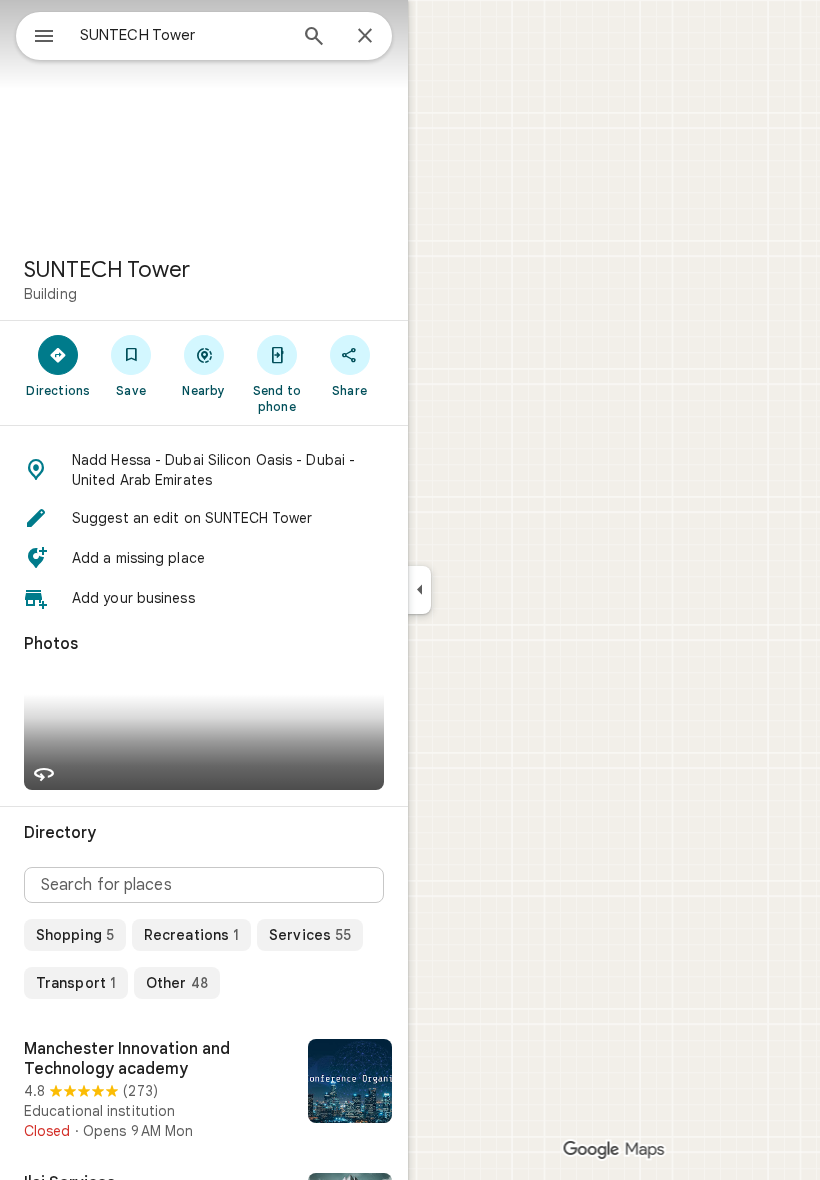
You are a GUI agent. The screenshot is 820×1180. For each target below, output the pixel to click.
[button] (204, 470)
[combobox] (183, 35)
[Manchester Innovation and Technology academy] (204, 1090)
